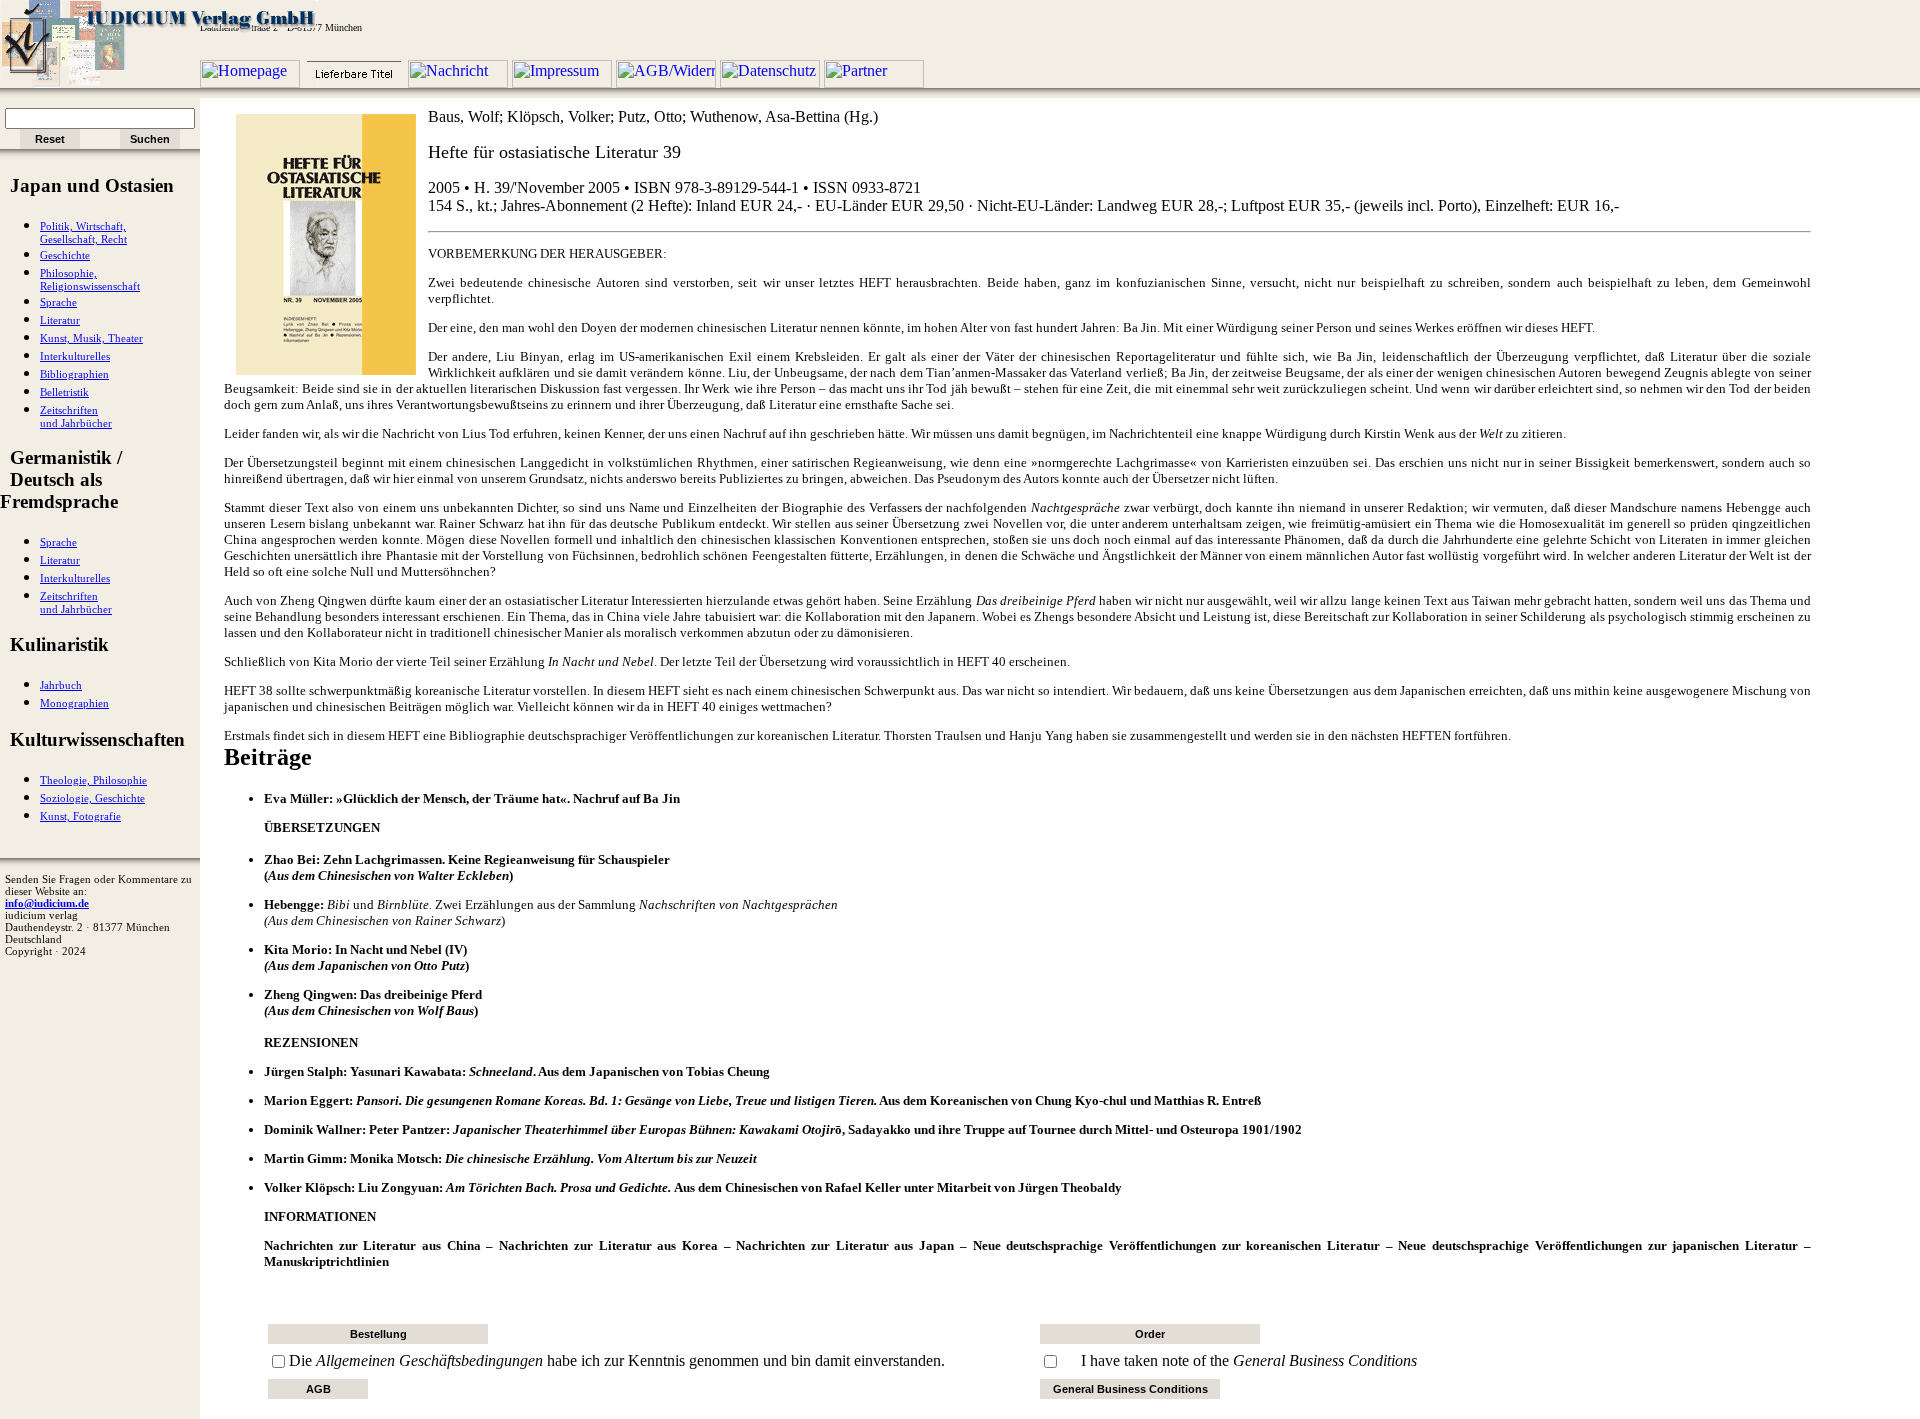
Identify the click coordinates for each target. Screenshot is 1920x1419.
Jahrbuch (61, 685)
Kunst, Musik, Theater (91, 338)
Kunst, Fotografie (80, 816)
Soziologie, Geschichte (92, 798)
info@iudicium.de (47, 903)
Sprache (58, 302)
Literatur (60, 320)
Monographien (74, 703)
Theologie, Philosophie (93, 780)
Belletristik (64, 392)
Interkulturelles (75, 356)
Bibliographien (74, 374)
